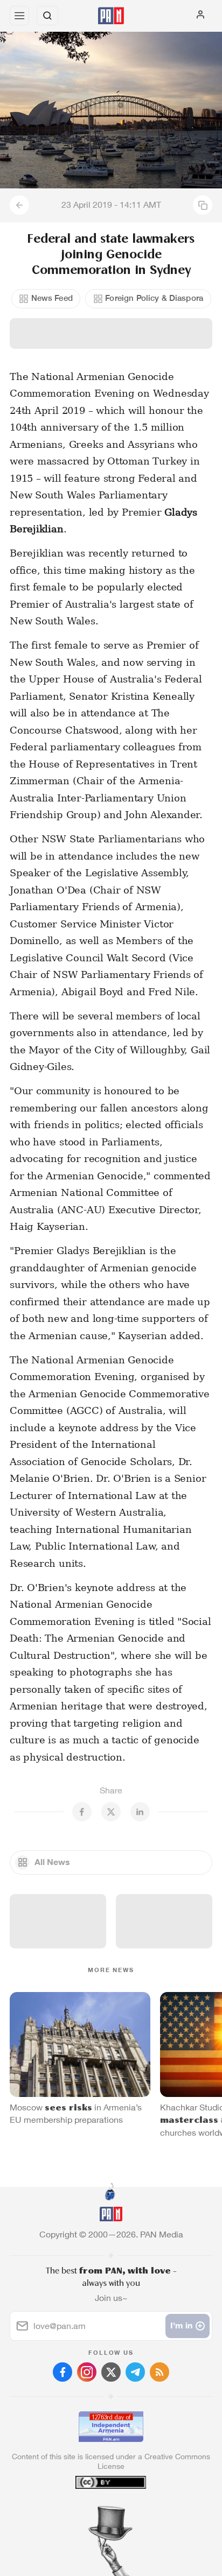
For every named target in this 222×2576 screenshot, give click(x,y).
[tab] (89, 2511)
